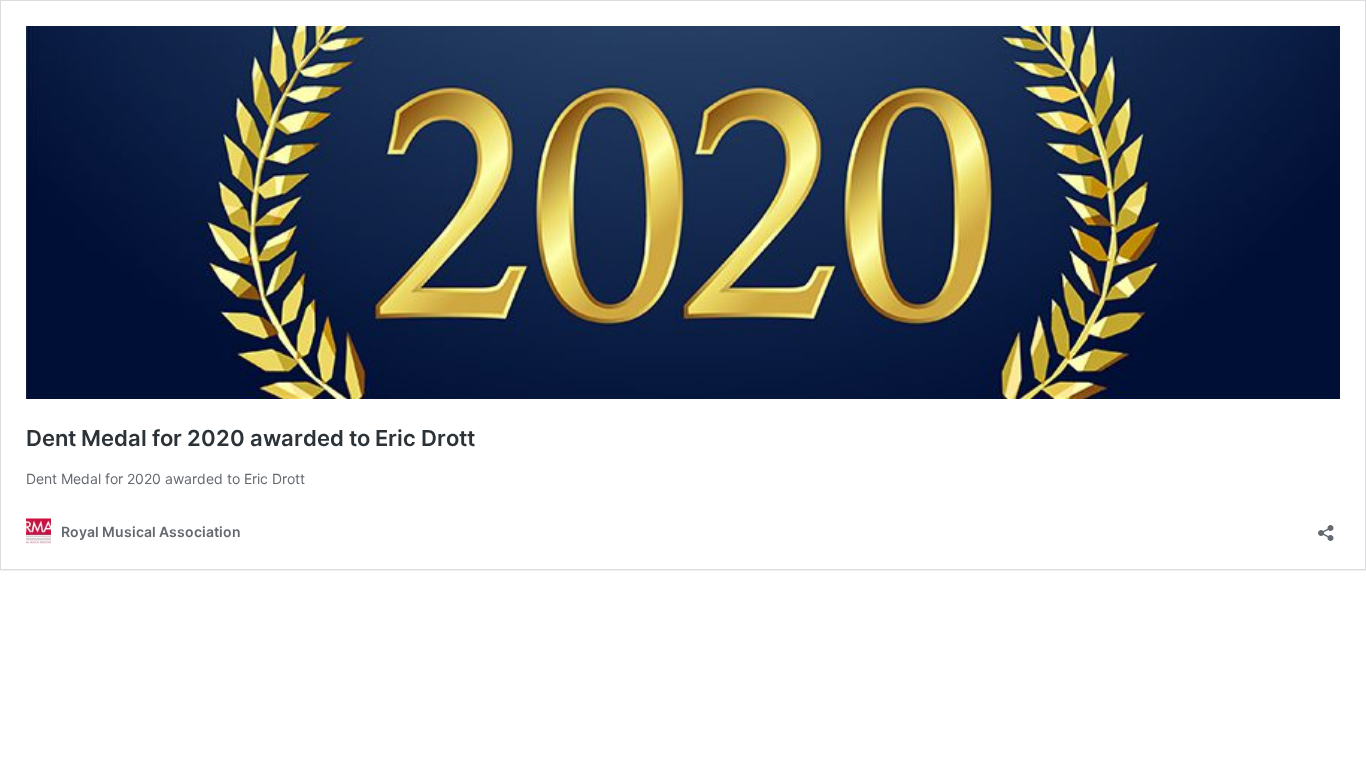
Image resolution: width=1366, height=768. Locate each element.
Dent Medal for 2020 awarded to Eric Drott (250, 438)
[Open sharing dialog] (1326, 526)
